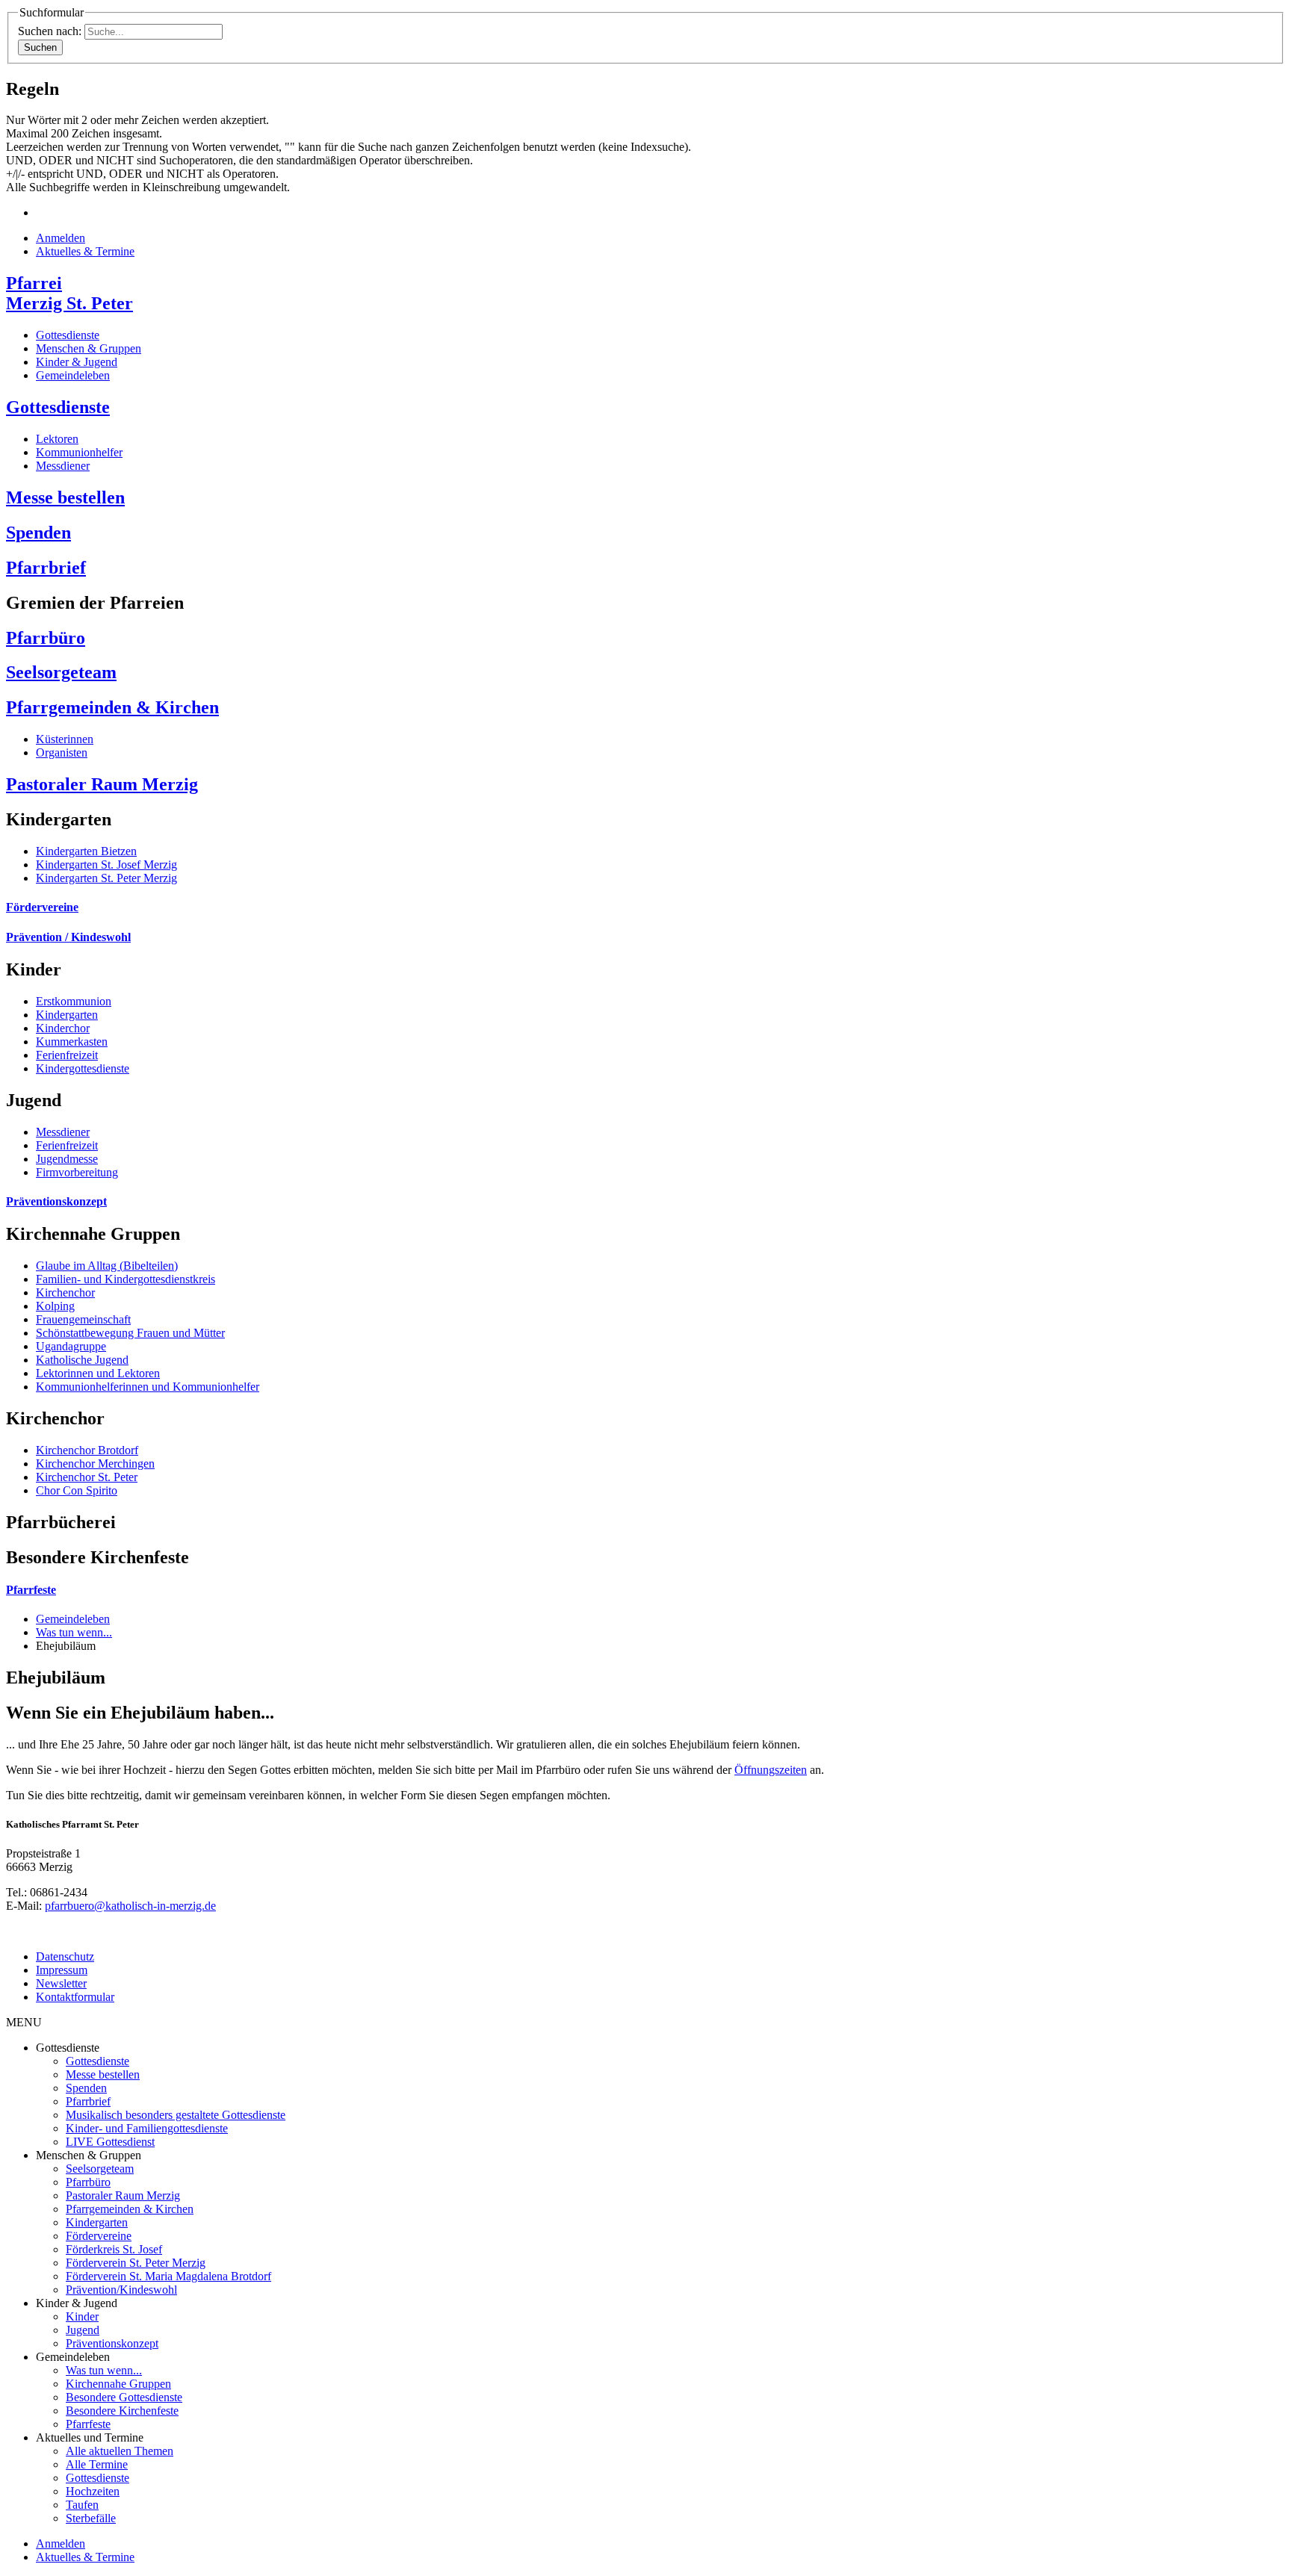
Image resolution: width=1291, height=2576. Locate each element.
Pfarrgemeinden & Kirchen (112, 707)
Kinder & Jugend (77, 362)
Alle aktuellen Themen (120, 2451)
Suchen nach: (50, 31)
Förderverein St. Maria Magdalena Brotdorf (168, 2276)
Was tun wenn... (74, 1632)
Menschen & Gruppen (89, 348)
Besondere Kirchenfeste (122, 2411)
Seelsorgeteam (61, 672)
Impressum (62, 1970)
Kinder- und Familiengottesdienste (147, 2128)
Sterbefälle (91, 2518)
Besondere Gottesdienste (124, 2397)
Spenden (38, 533)
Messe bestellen (65, 497)
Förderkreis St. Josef (114, 2249)
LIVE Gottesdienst (110, 2142)
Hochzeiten (93, 2491)
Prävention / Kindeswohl (68, 937)
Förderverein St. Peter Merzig (136, 2263)
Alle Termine (97, 2464)
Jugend (83, 2330)
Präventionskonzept (56, 1201)
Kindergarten (97, 2222)
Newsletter (61, 1983)
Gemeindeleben (73, 375)
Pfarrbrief (46, 568)
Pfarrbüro (46, 638)
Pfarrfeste (31, 1590)
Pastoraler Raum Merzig (102, 784)
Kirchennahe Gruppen (118, 2384)
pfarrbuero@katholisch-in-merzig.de (130, 1906)
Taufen (82, 2505)
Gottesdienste (68, 335)
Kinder (82, 2316)
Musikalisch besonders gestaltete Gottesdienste (176, 2115)
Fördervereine (42, 907)
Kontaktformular (75, 1997)
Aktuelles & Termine (85, 251)
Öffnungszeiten (771, 1770)
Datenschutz (65, 1956)
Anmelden (61, 238)
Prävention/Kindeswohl (121, 2290)
